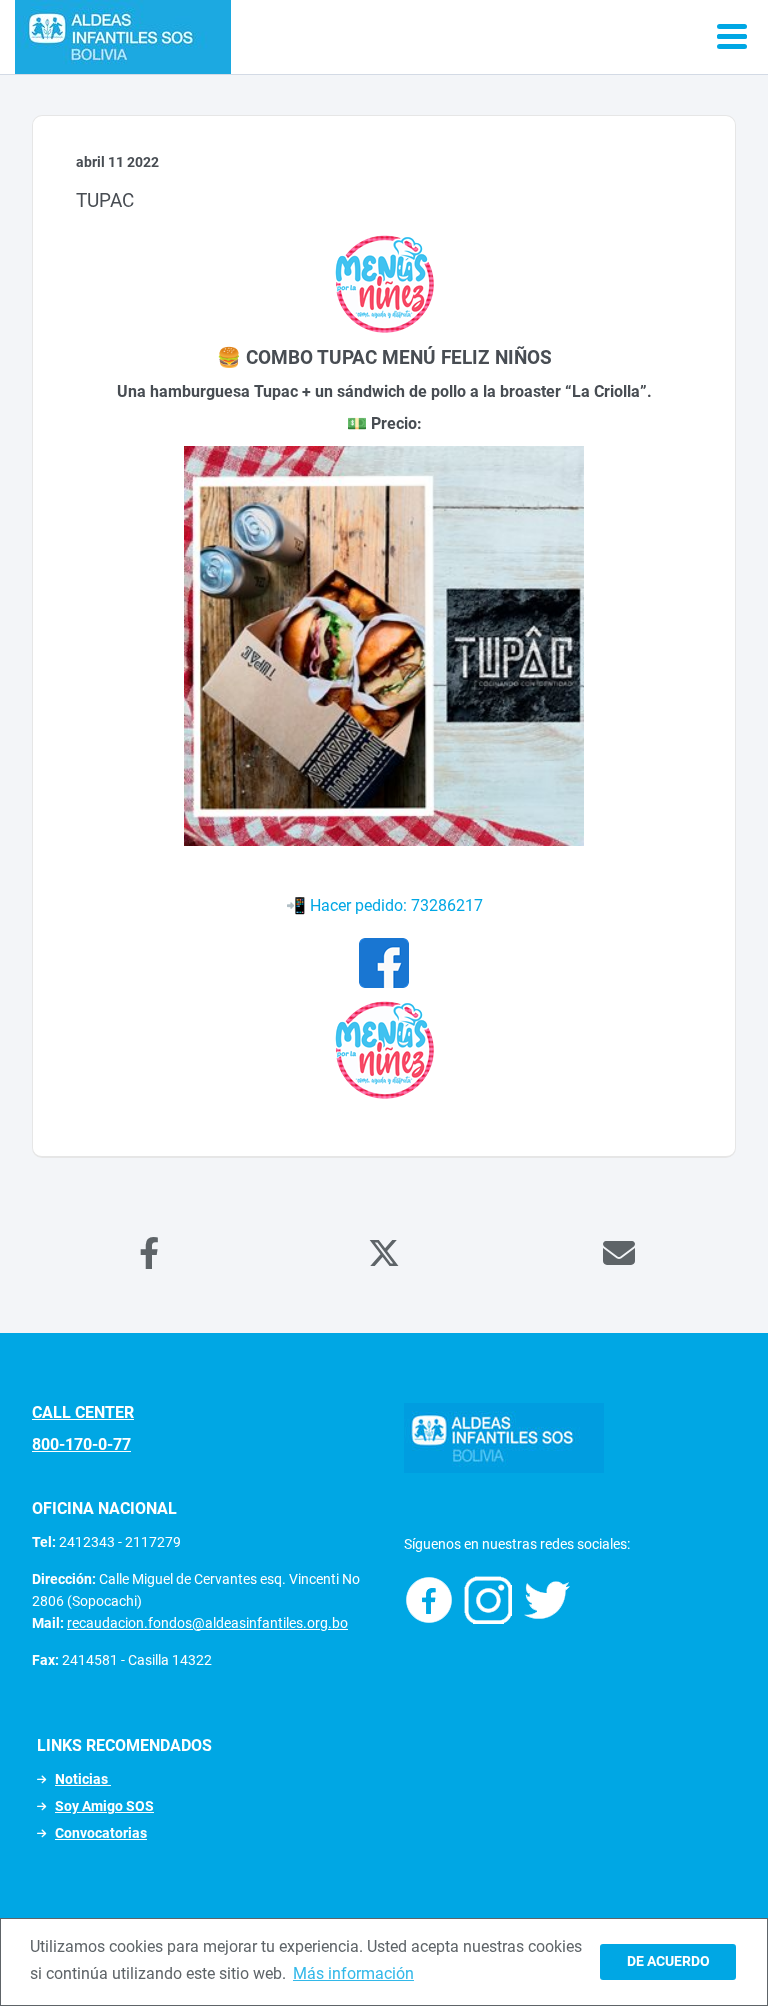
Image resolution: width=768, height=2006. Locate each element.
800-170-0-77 (81, 1444)
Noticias (83, 1779)
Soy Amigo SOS (104, 1806)
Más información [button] (353, 1973)
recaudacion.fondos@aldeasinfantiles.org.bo (207, 1623)
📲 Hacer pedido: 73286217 (384, 905)
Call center (83, 1412)
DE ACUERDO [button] (668, 1961)
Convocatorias (101, 1833)
